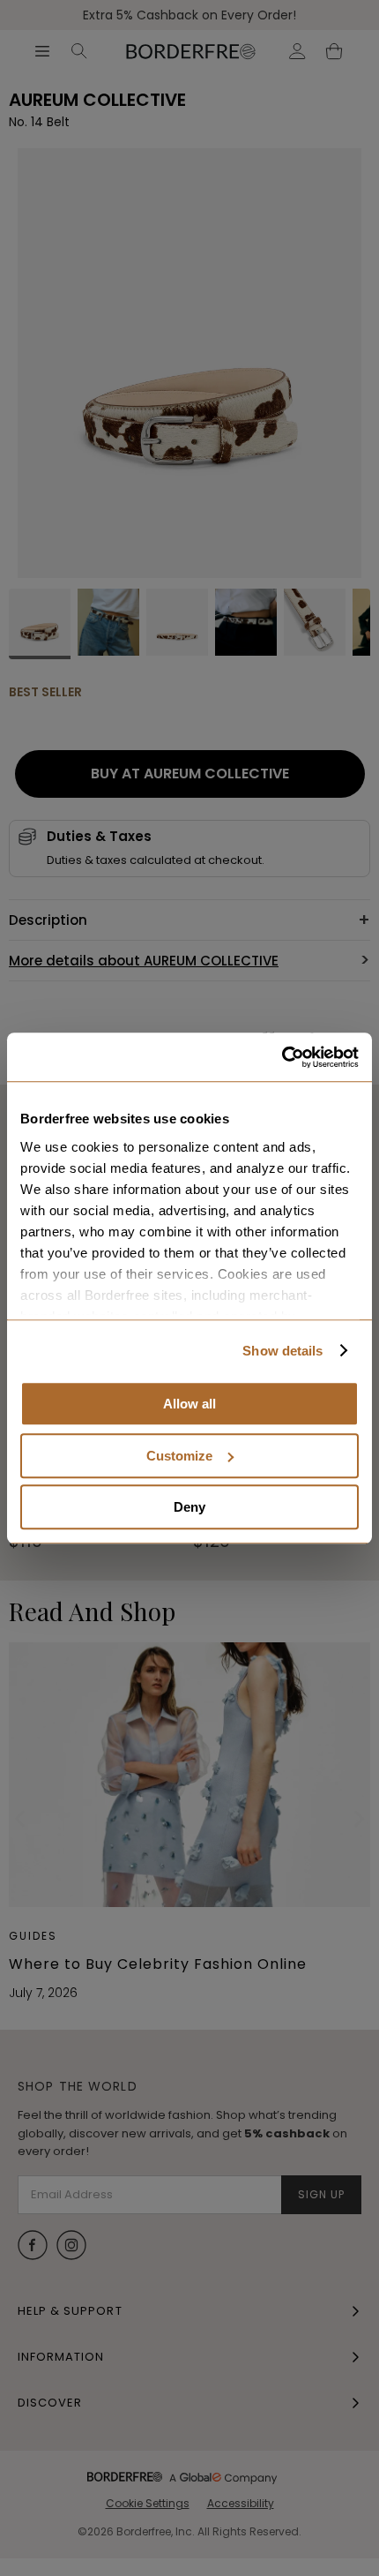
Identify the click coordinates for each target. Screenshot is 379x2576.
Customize (179, 1456)
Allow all (189, 1404)
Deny (189, 1507)
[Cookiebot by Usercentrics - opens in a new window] (282, 1057)
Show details (282, 1351)
